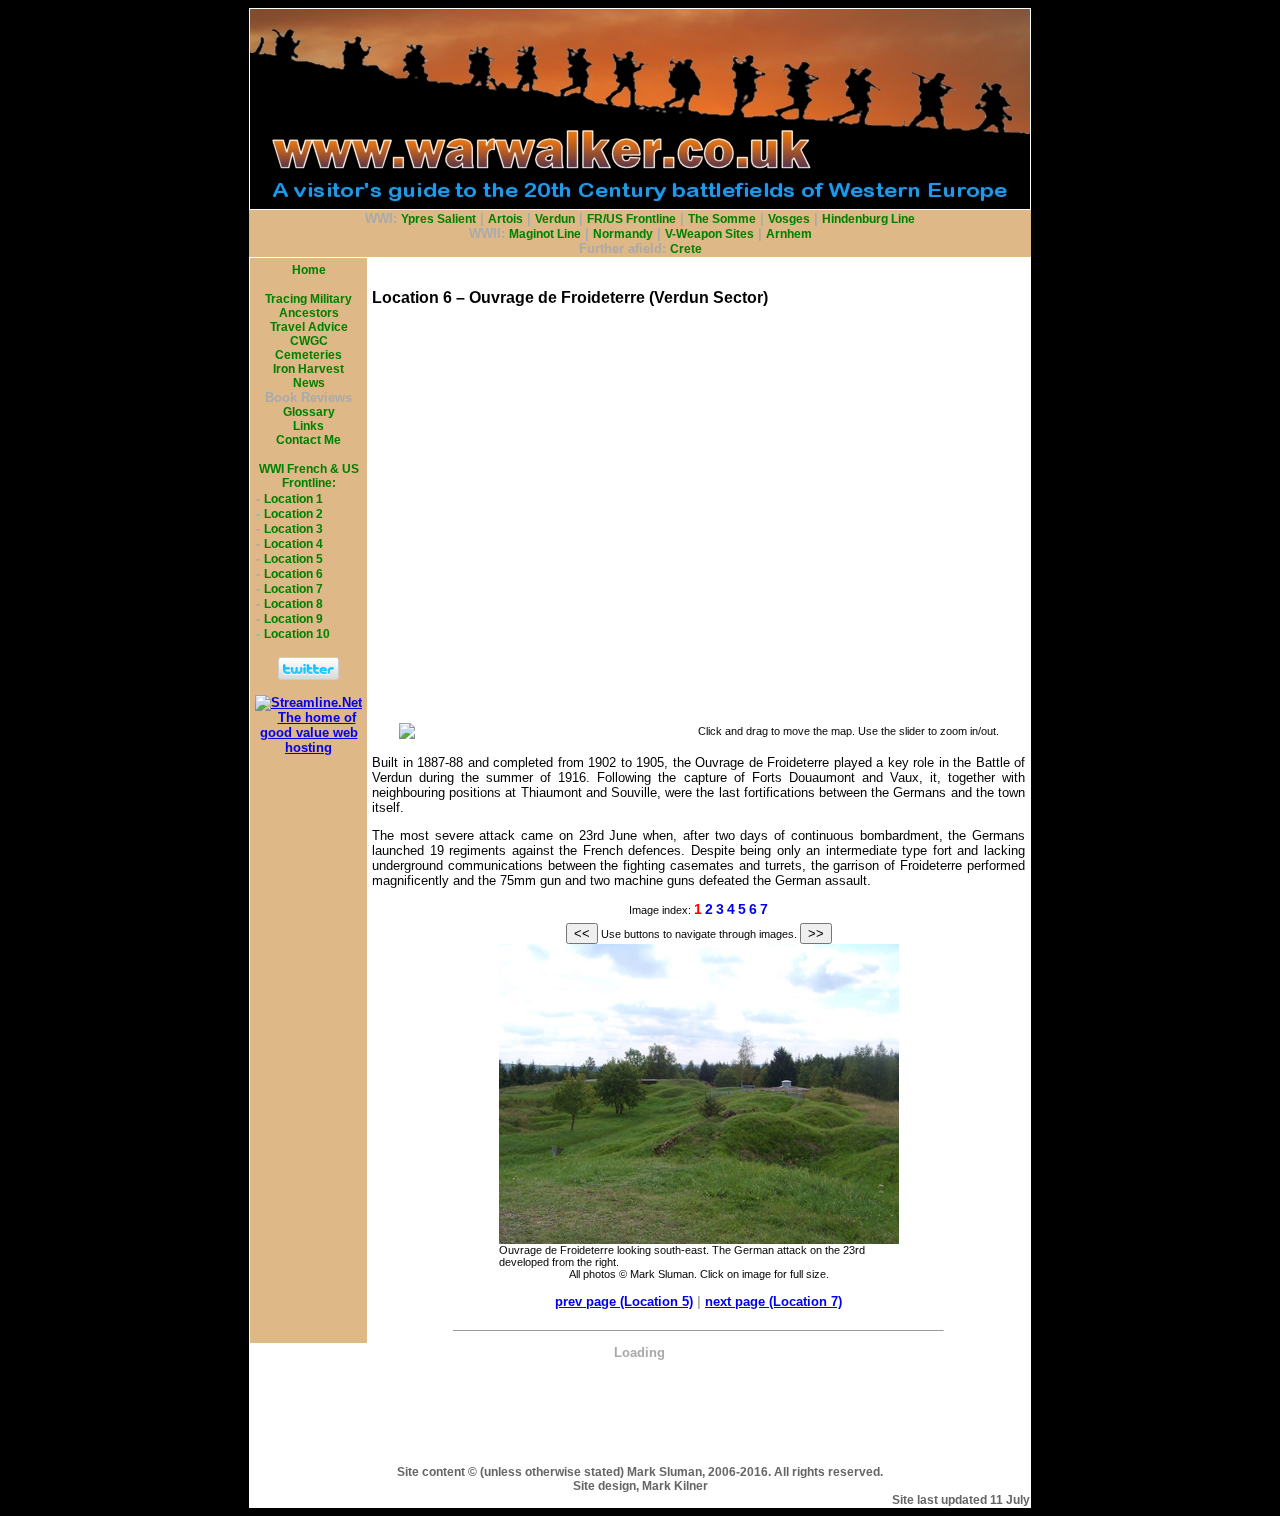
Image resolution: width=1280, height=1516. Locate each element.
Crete (686, 249)
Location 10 (297, 634)
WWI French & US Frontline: (309, 476)
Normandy (623, 234)
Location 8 (293, 604)
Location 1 (293, 499)
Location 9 (293, 619)
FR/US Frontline (631, 219)
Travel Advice (309, 327)
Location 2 (293, 514)
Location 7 (293, 589)
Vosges (789, 219)
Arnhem (789, 234)
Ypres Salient (438, 219)
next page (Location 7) (773, 1301)
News (309, 383)
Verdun (555, 219)
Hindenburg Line (868, 219)
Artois (505, 219)
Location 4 (293, 544)
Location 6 (293, 574)
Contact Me (308, 440)
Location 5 (293, 559)
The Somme (722, 219)
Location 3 (293, 529)
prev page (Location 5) (624, 1301)
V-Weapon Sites (709, 234)
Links (308, 426)
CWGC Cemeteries (308, 348)
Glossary (309, 412)
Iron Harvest (308, 369)
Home (309, 270)
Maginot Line (545, 234)
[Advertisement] (640, 1405)
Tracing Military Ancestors (308, 306)
